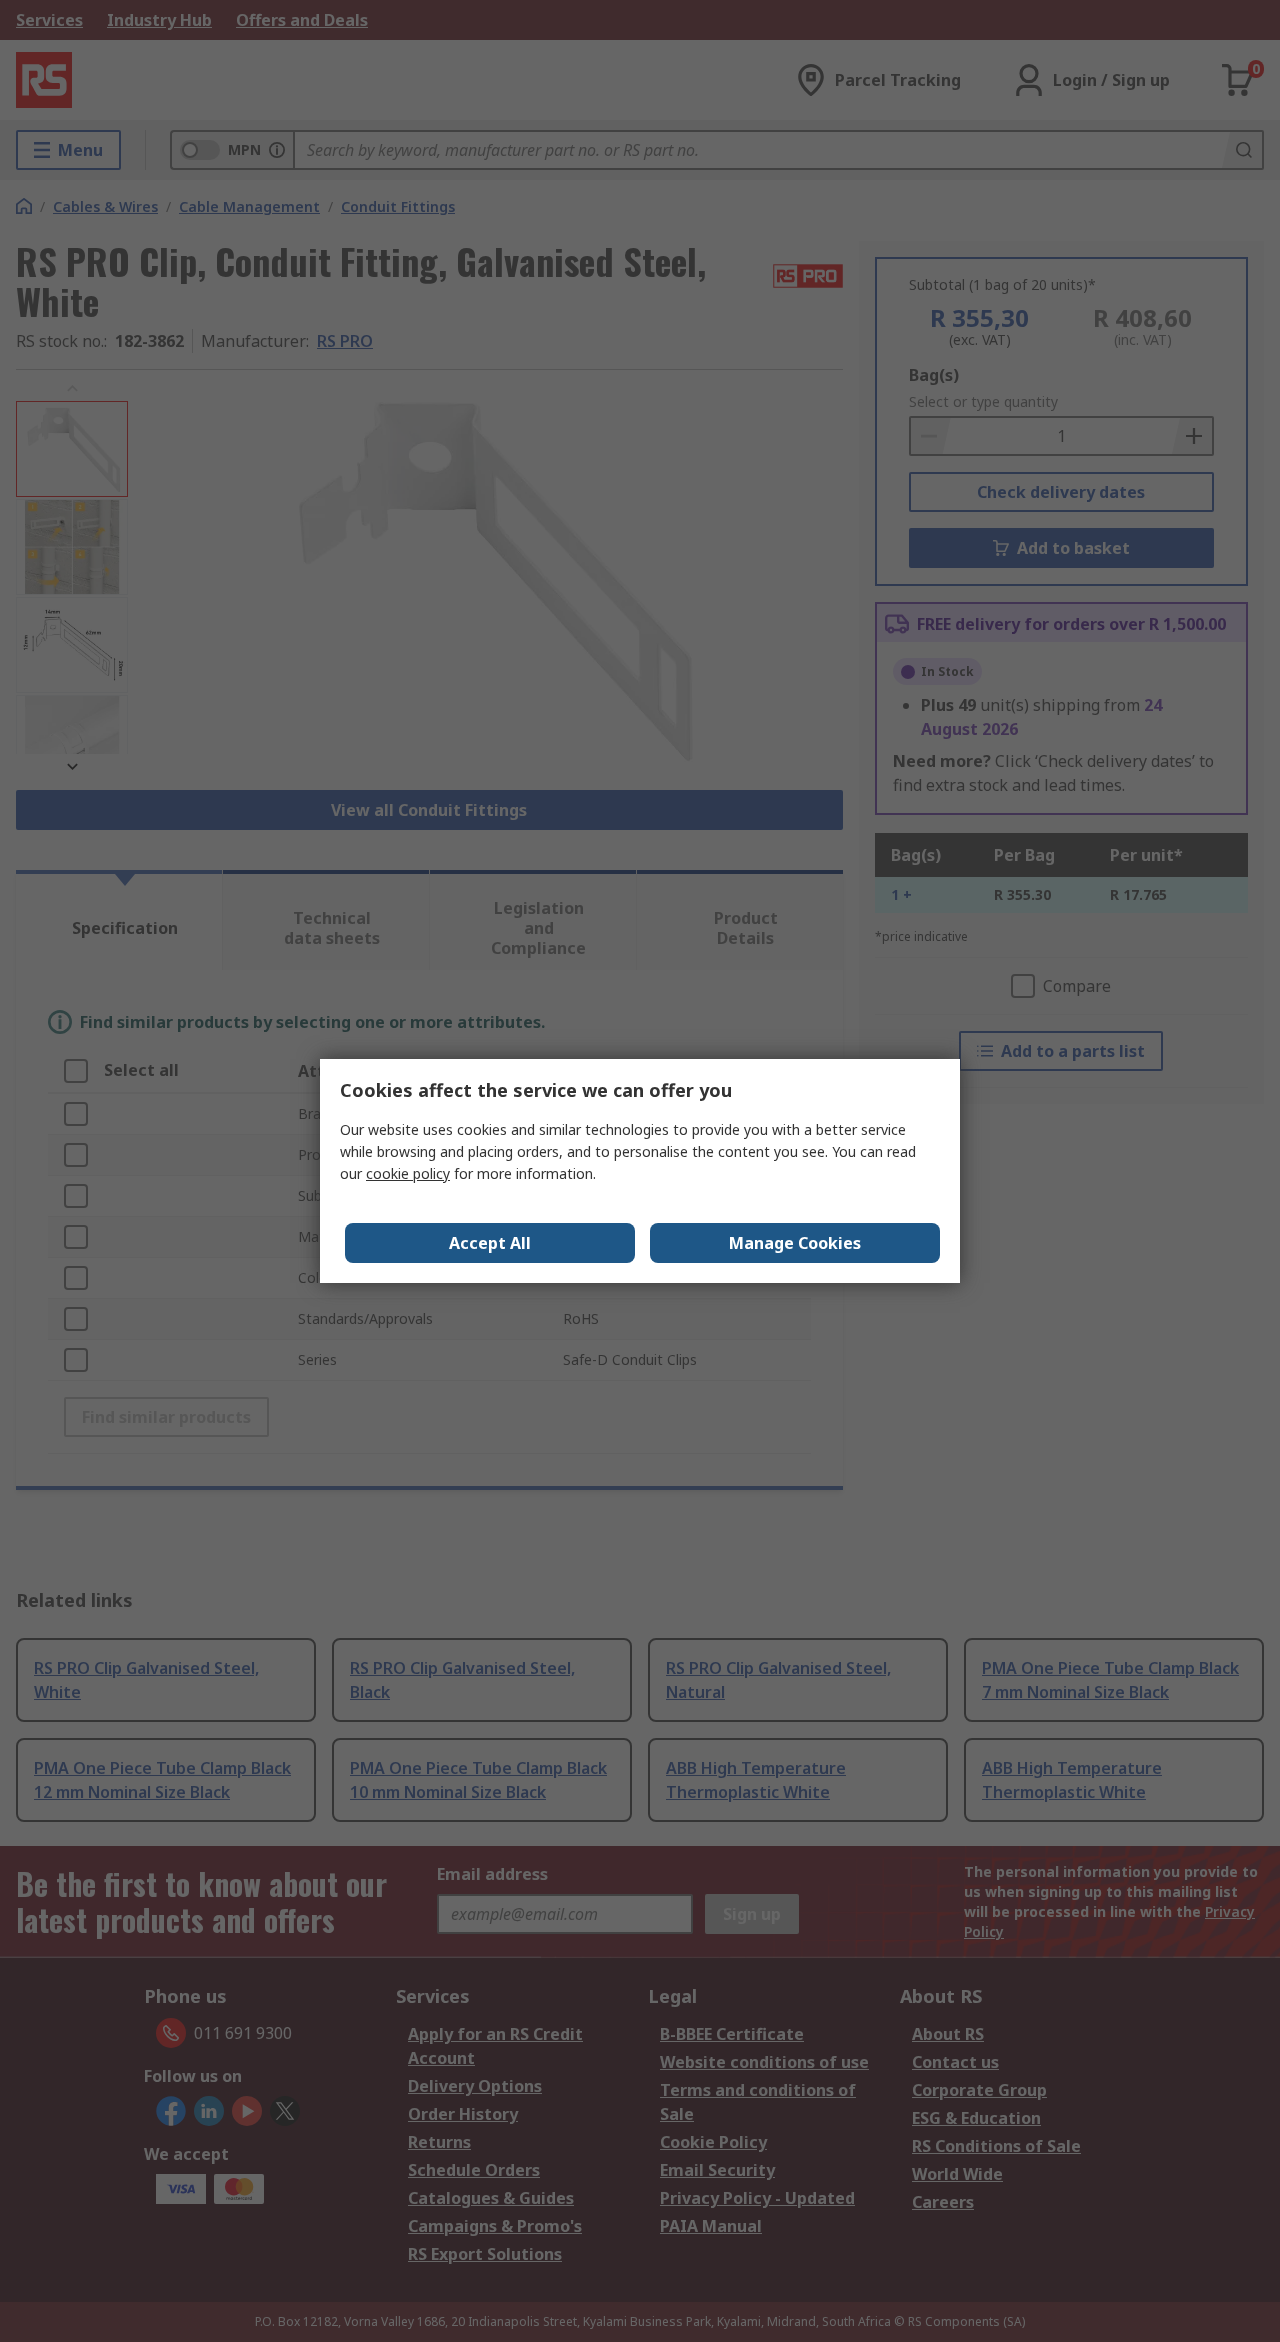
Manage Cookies (795, 1243)
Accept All (490, 1243)
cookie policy (408, 1173)
